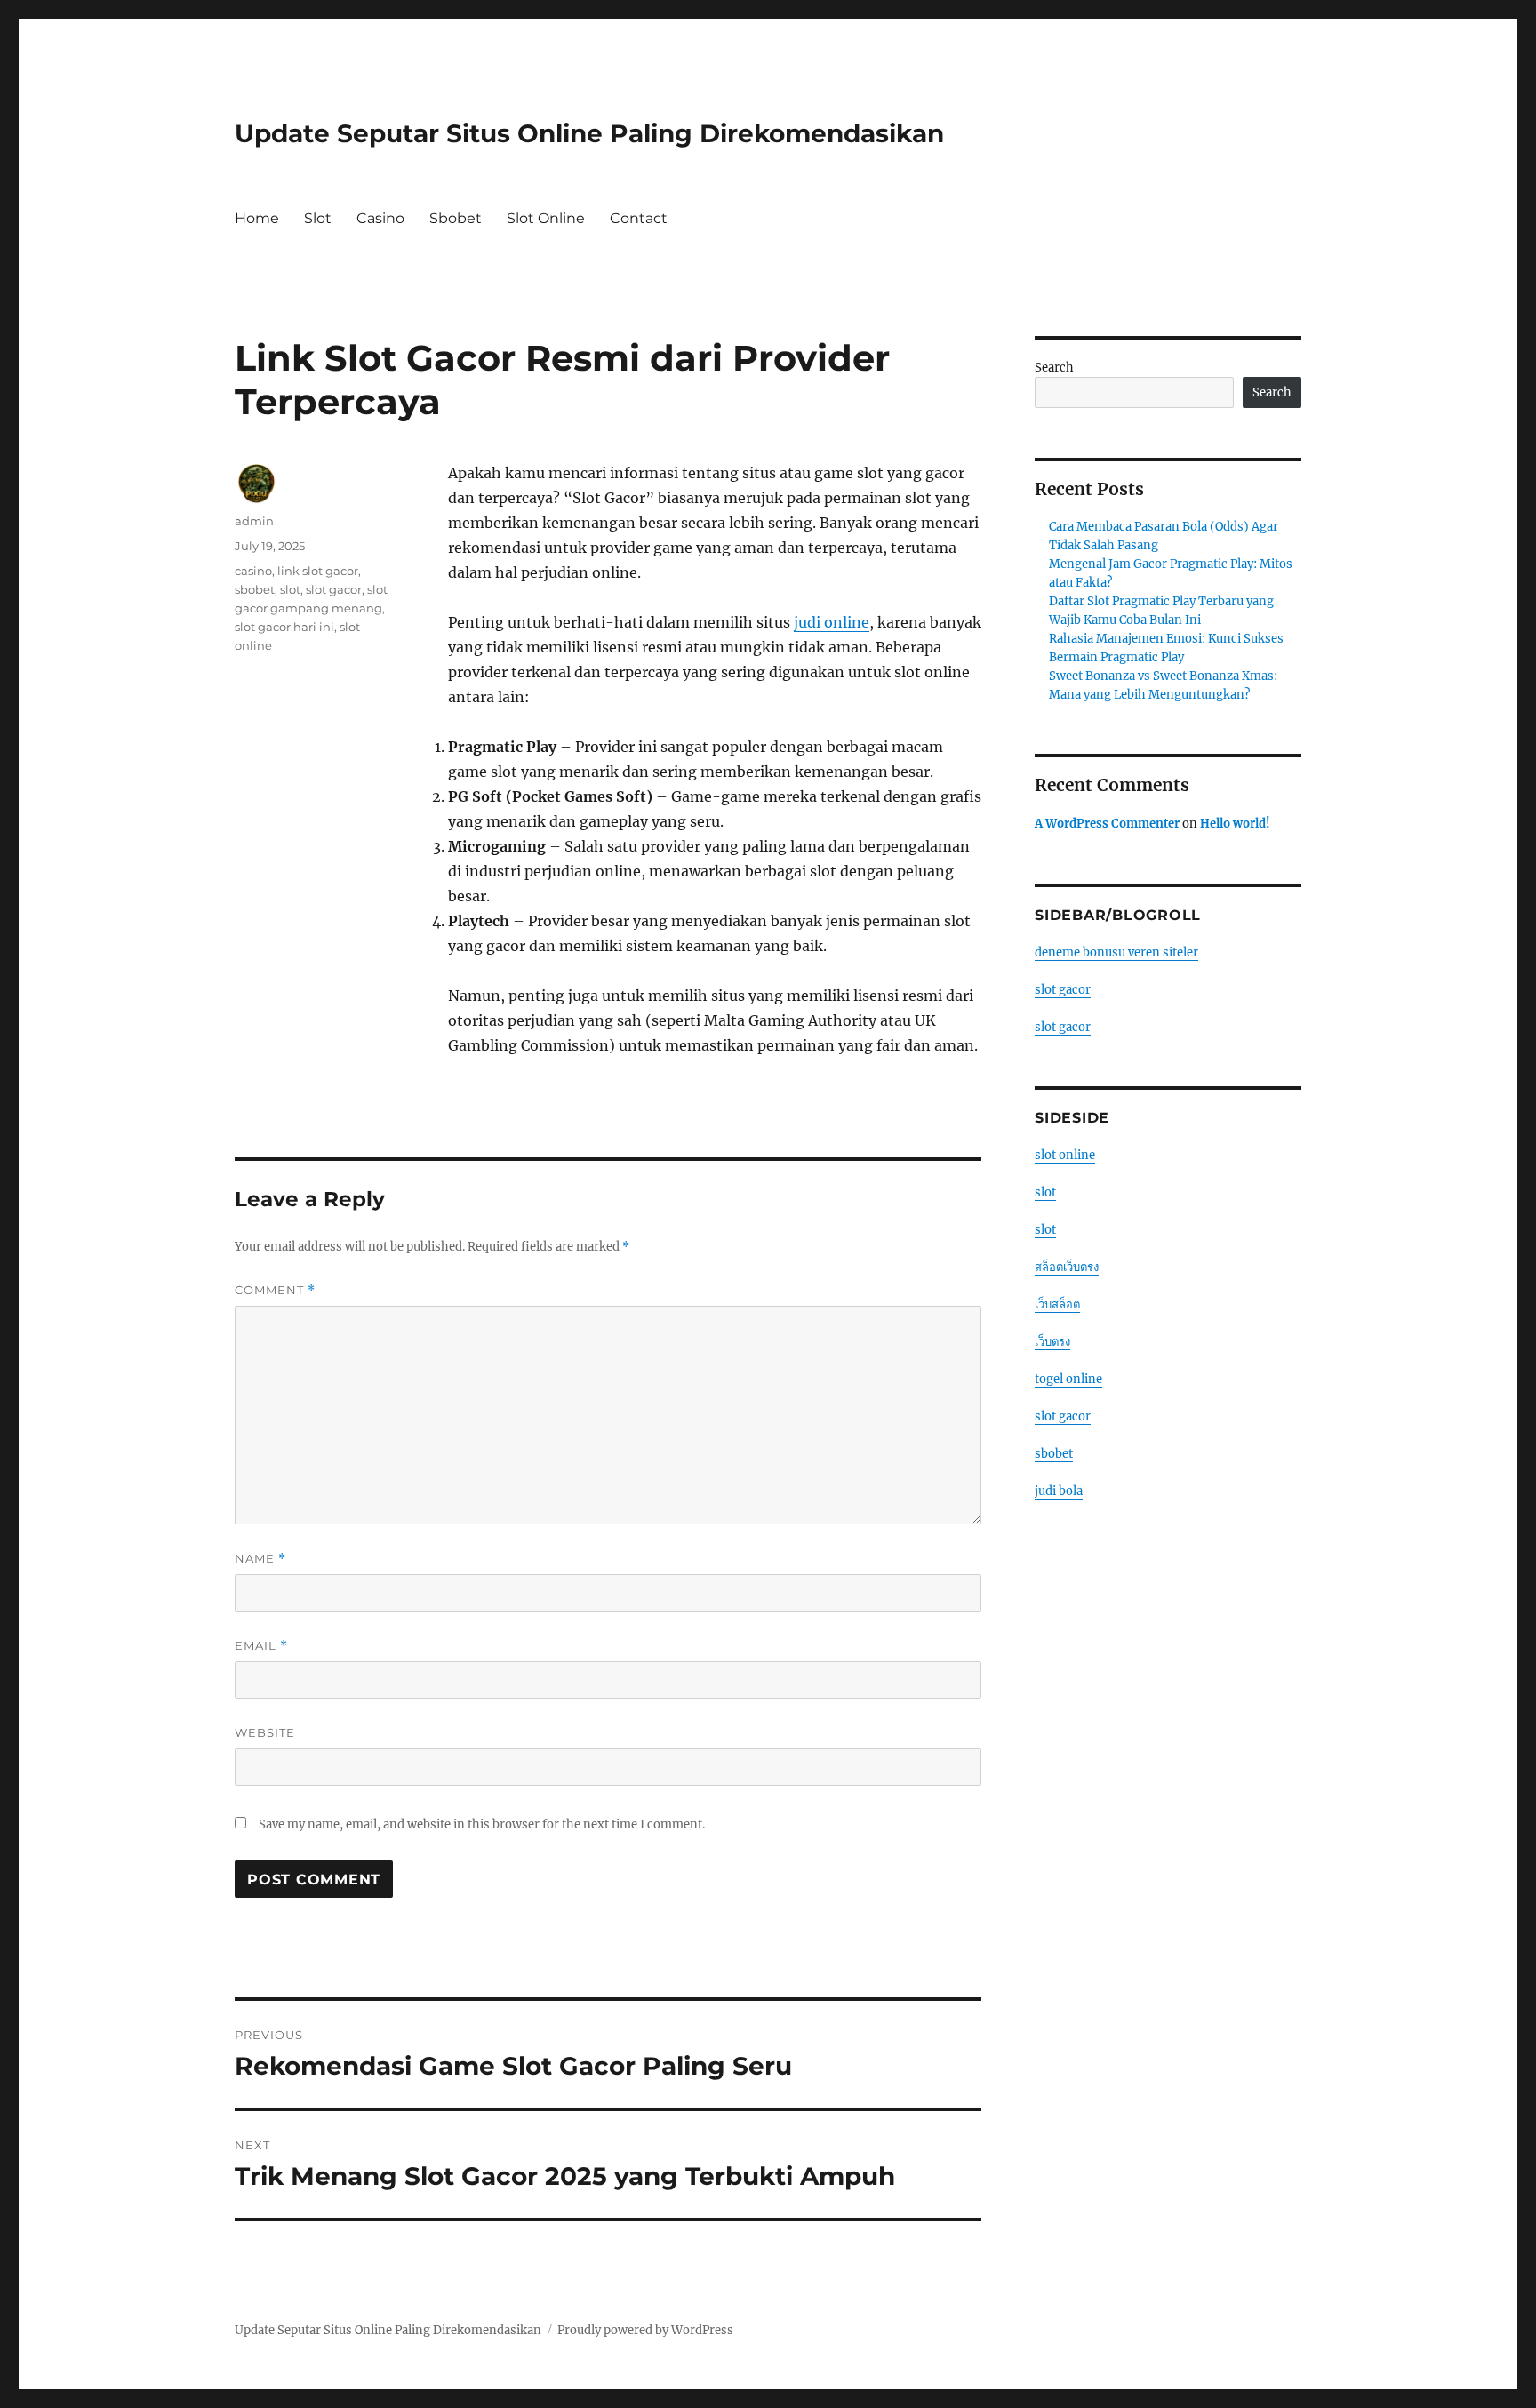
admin (254, 521)
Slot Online (546, 218)
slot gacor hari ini (284, 627)
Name (260, 1559)
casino (253, 571)
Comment (275, 1290)
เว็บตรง (1052, 1342)
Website (265, 1732)
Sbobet (456, 218)
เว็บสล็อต (1057, 1304)
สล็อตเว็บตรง (1067, 1267)
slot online (1065, 1155)
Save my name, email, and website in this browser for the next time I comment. (482, 1824)
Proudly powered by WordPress (645, 2330)
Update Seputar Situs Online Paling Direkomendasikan (589, 133)
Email (261, 1646)
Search (1054, 368)
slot (290, 589)
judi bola (1059, 1491)
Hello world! (1235, 824)
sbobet (255, 589)
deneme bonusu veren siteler (1116, 952)
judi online (832, 622)
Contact (639, 218)
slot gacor (334, 589)
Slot (318, 218)
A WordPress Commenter (1107, 824)
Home (257, 218)
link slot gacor (318, 571)
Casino (380, 218)
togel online (1068, 1379)
